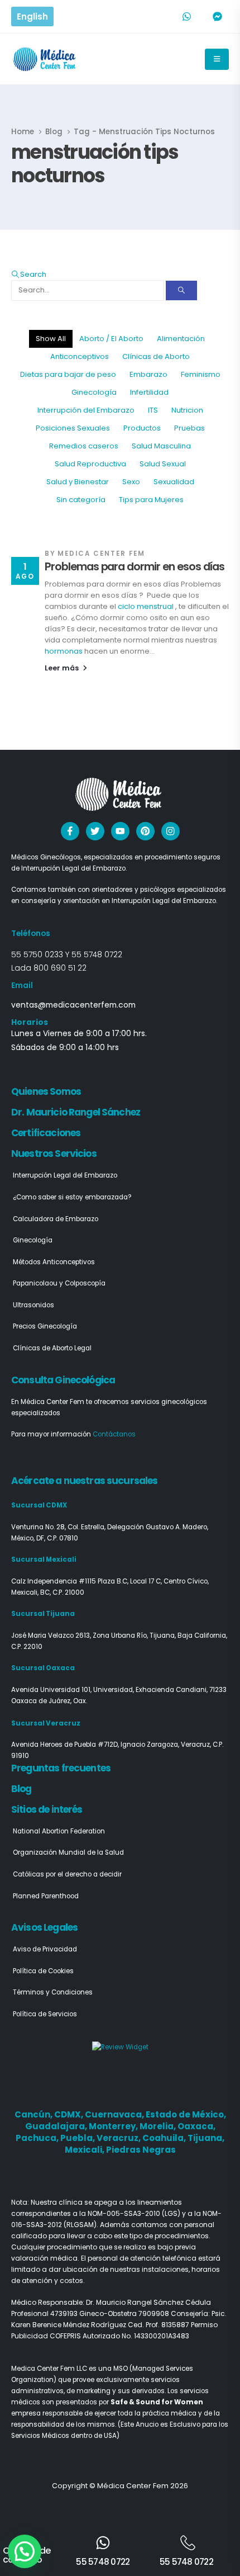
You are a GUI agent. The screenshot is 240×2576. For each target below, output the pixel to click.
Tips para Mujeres (151, 500)
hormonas (64, 651)
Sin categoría (81, 500)
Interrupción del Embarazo (86, 410)
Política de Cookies (43, 1971)
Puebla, (78, 2138)
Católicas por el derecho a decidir (67, 1874)
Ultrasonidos (33, 1305)
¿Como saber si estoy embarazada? (72, 1197)
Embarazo (148, 374)
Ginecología (94, 392)
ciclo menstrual (146, 606)
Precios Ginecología (45, 1326)
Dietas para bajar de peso (68, 374)
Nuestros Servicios (54, 1154)
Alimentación (181, 339)
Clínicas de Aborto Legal (52, 1348)
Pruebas (189, 428)
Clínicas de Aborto (156, 356)
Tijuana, (206, 2138)
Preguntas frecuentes (61, 1768)
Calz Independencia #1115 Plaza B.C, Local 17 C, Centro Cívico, (110, 1581)
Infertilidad (149, 392)
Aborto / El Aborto (111, 339)
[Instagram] (171, 831)
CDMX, (69, 2114)
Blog (21, 1789)
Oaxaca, (196, 2126)
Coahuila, (165, 2138)
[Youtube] (120, 831)
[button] (29, 274)
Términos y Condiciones (53, 1992)
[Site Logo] (45, 59)
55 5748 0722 (97, 954)
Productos (142, 428)
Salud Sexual (163, 464)
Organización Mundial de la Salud (68, 1852)
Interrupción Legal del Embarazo (65, 1175)
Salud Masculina (161, 446)
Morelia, (159, 2126)
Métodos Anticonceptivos (54, 1262)
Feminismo (201, 374)
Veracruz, (119, 2138)
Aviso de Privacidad (45, 1949)
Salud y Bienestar (78, 482)
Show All (51, 339)
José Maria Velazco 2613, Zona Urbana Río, (80, 1636)
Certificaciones (46, 1133)
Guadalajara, (57, 2126)
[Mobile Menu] (217, 59)
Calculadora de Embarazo (56, 1219)
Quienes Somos (46, 1091)
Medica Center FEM (101, 554)
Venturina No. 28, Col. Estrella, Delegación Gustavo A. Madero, (110, 1527)
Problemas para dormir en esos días (135, 567)
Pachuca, (38, 2138)
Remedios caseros (84, 446)
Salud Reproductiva (90, 464)
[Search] (181, 290)
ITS (153, 410)
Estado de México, (186, 2114)
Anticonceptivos (80, 356)
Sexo (131, 482)
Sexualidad (174, 482)
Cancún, (34, 2114)
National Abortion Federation (59, 1831)
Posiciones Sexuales (73, 428)
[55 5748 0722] (103, 2543)
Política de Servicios (45, 2014)
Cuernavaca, (115, 2114)
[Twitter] (95, 831)
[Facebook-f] (70, 831)
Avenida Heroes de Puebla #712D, (66, 1745)
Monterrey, (114, 2126)
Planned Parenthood (46, 1896)
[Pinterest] (145, 831)
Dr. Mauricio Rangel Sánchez (76, 1112)
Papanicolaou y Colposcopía (59, 1283)
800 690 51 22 (60, 968)
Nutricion (187, 410)
